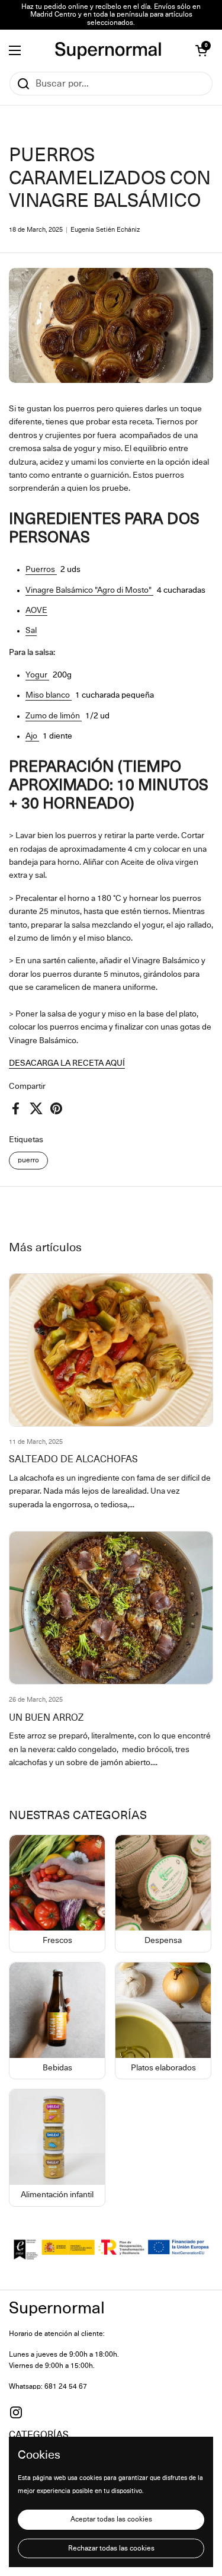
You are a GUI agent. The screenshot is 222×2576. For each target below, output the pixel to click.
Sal (31, 631)
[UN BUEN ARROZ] (111, 1608)
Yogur (37, 675)
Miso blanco (49, 695)
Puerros (41, 570)
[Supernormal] (108, 51)
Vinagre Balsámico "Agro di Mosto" (89, 590)
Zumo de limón (54, 716)
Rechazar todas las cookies (111, 2548)
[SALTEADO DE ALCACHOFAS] (111, 1350)
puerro (28, 1160)
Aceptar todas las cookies (111, 2519)
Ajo (32, 736)
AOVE (36, 611)
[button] (201, 50)
